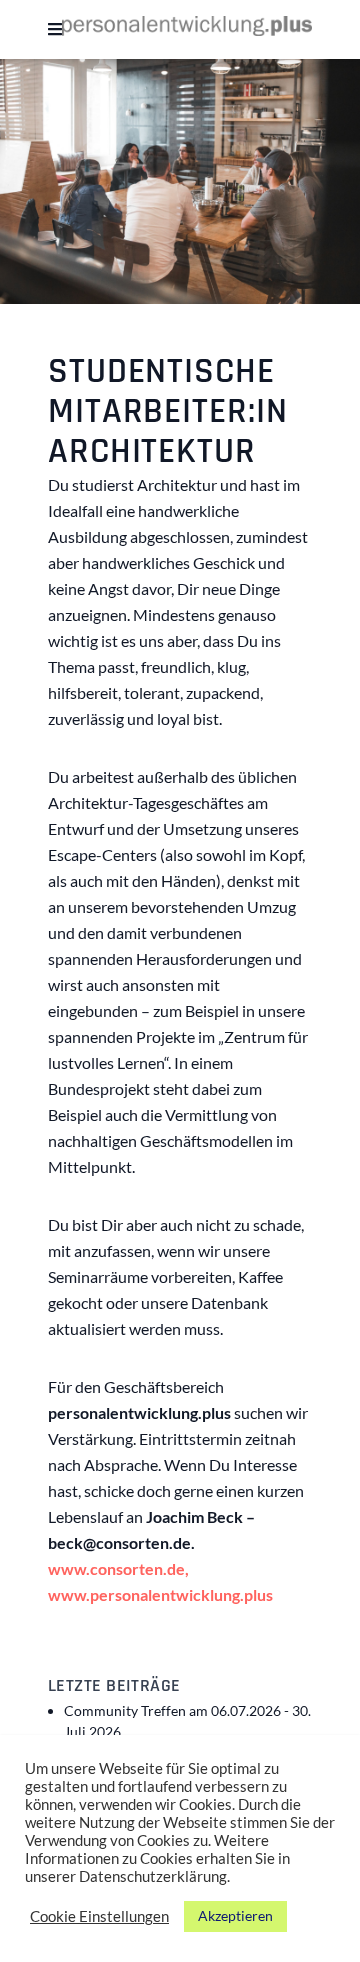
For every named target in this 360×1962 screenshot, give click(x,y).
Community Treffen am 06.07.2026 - (187, 1721)
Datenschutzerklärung (153, 1876)
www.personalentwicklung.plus (160, 1594)
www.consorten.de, (118, 1568)
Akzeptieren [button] (235, 1915)
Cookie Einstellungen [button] (99, 1916)
